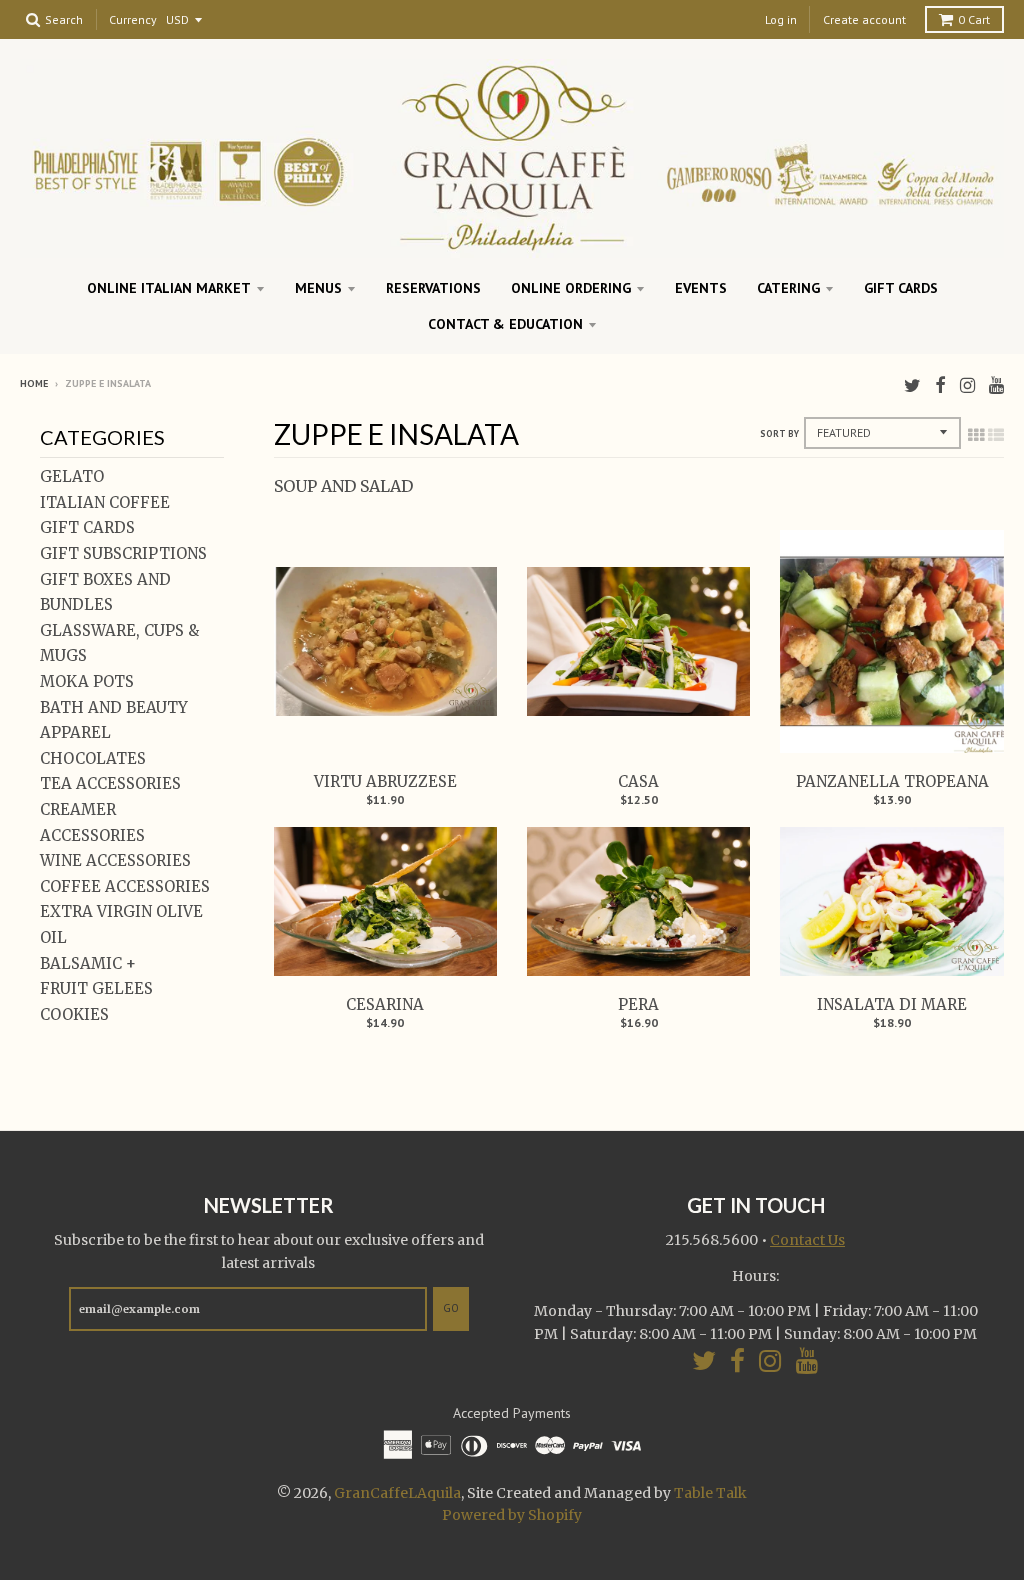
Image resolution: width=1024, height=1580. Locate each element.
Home (34, 383)
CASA (638, 781)
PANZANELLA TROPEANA (892, 781)
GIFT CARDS (901, 288)
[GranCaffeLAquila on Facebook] (940, 385)
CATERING (788, 288)
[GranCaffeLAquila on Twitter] (912, 385)
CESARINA (385, 1004)
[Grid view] (976, 435)
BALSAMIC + (88, 963)
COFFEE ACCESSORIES (125, 886)
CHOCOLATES (93, 758)
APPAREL (75, 732)
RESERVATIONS (433, 288)
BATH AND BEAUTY (114, 707)
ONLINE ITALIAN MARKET (169, 288)
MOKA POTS (87, 681)
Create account (864, 19)
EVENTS (701, 288)
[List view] (996, 435)
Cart (974, 19)
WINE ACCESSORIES (115, 860)
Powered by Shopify (512, 1515)
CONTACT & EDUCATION (505, 324)
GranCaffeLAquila (397, 1493)
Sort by (779, 433)
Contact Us (807, 1240)
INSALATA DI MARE (892, 1004)
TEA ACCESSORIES (110, 783)
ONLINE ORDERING (571, 288)
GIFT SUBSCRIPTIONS (123, 553)
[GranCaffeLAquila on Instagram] (967, 385)
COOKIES (74, 1014)
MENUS (318, 288)
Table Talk (710, 1493)
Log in (781, 19)
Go (451, 1308)
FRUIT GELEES (96, 988)
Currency (133, 20)
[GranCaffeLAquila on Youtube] (996, 385)
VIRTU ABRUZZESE (385, 781)
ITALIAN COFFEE (105, 502)
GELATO (72, 476)
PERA (638, 1004)
